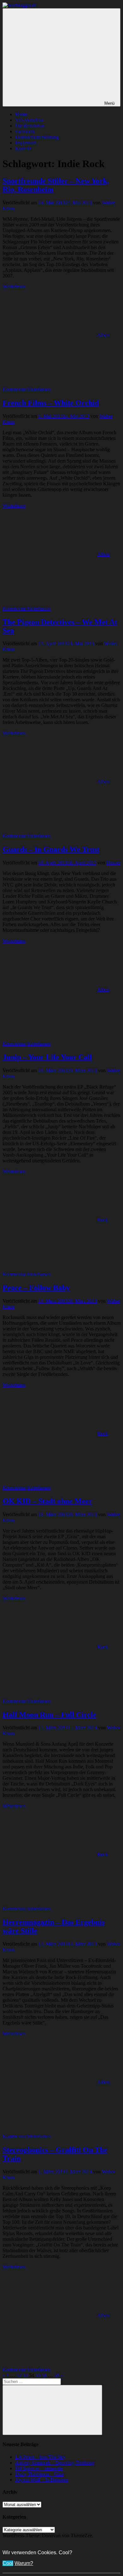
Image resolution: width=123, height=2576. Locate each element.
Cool (8, 2563)
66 (57, 2375)
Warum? (24, 2563)
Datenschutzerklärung (37, 137)
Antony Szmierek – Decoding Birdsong (55, 2463)
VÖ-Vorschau (29, 120)
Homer (113, 863)
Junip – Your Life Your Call (47, 1057)
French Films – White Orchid (51, 403)
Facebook (25, 131)
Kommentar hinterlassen (27, 389)
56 (44, 2375)
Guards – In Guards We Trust (51, 849)
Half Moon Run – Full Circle (49, 1714)
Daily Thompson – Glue (39, 2474)
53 (25, 2375)
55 (38, 2375)
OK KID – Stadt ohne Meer (47, 1501)
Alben (103, 335)
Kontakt (23, 148)
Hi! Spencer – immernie (39, 2468)
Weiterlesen (14, 286)
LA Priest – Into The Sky (40, 2457)
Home (21, 114)
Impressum (26, 143)
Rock (102, 1220)
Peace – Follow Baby (36, 1288)
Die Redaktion (30, 126)
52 (19, 2375)
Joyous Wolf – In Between (42, 2480)
